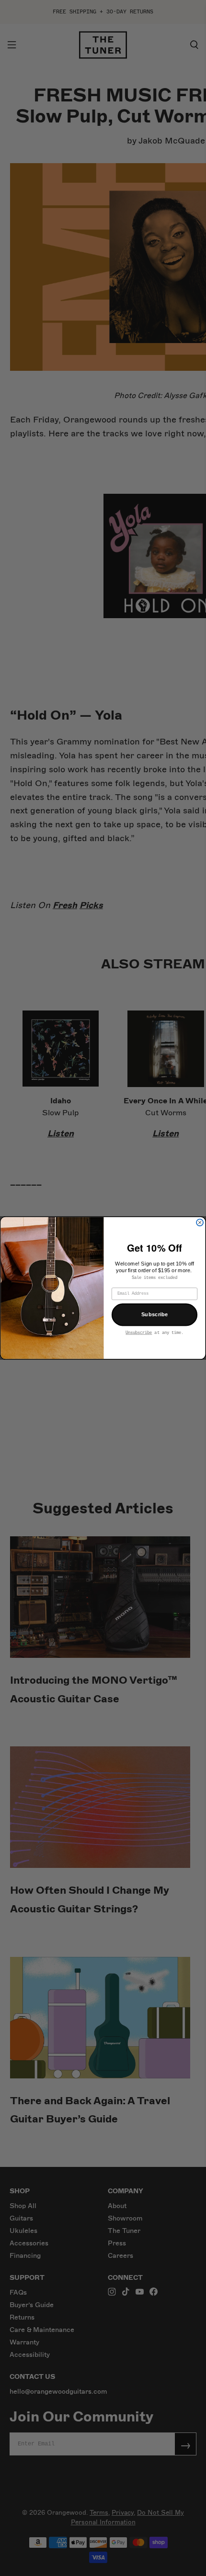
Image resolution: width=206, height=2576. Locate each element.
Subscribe (155, 1314)
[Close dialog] (200, 1222)
